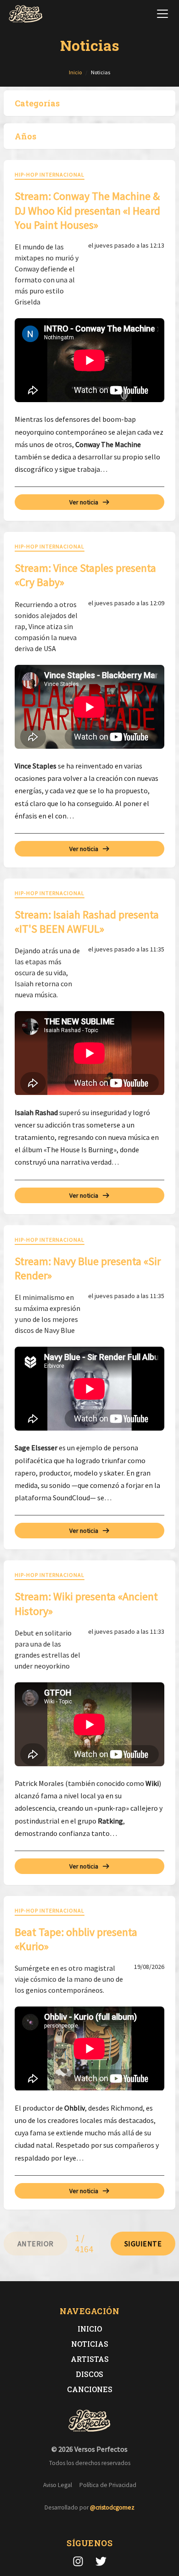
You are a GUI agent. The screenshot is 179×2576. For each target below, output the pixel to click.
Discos (89, 2374)
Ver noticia (84, 502)
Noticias (90, 2344)
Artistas (90, 2359)
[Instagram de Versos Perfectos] (78, 2561)
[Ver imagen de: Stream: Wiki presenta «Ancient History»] (89, 1724)
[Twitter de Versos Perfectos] (101, 2561)
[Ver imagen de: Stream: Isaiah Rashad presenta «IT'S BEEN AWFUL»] (89, 1053)
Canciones (90, 2389)
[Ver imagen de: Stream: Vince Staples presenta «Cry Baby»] (89, 707)
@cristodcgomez (112, 2507)
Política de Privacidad (108, 2485)
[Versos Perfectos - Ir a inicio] (26, 14)
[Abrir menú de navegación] (162, 14)
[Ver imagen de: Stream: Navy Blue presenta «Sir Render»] (89, 1389)
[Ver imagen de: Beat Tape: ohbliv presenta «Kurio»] (89, 2048)
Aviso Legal (58, 2485)
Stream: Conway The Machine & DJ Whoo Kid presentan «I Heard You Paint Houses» (87, 210)
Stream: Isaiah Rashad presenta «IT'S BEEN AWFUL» (87, 922)
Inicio (90, 2329)
